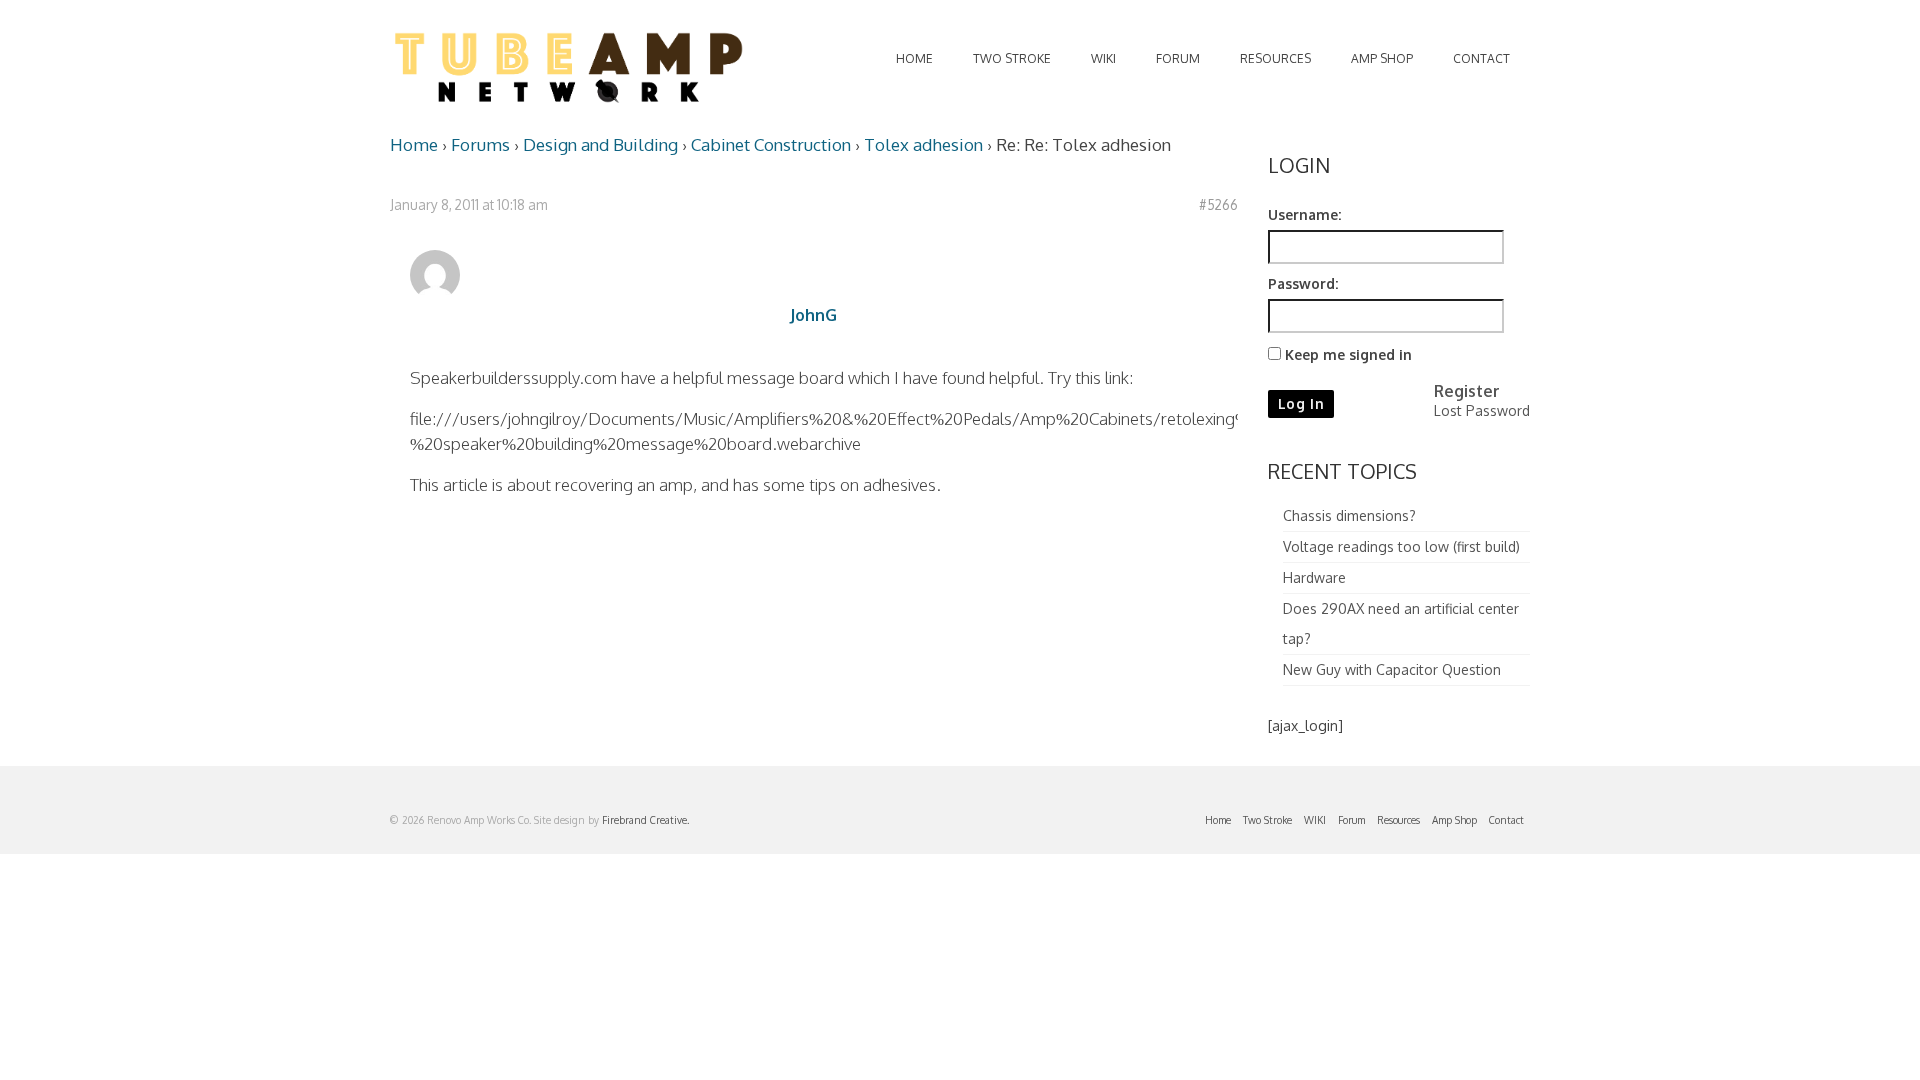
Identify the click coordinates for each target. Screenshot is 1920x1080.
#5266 (1218, 204)
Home (414, 144)
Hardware (1314, 577)
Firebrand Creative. (645, 820)
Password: (1303, 283)
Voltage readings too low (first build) (1401, 546)
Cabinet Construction (771, 144)
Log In (1301, 403)
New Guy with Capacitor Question (1392, 669)
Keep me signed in (1348, 354)
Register (1467, 391)
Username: (1304, 214)
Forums (480, 144)
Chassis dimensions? (1349, 515)
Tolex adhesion (923, 144)
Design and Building (600, 144)
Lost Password (1482, 410)
